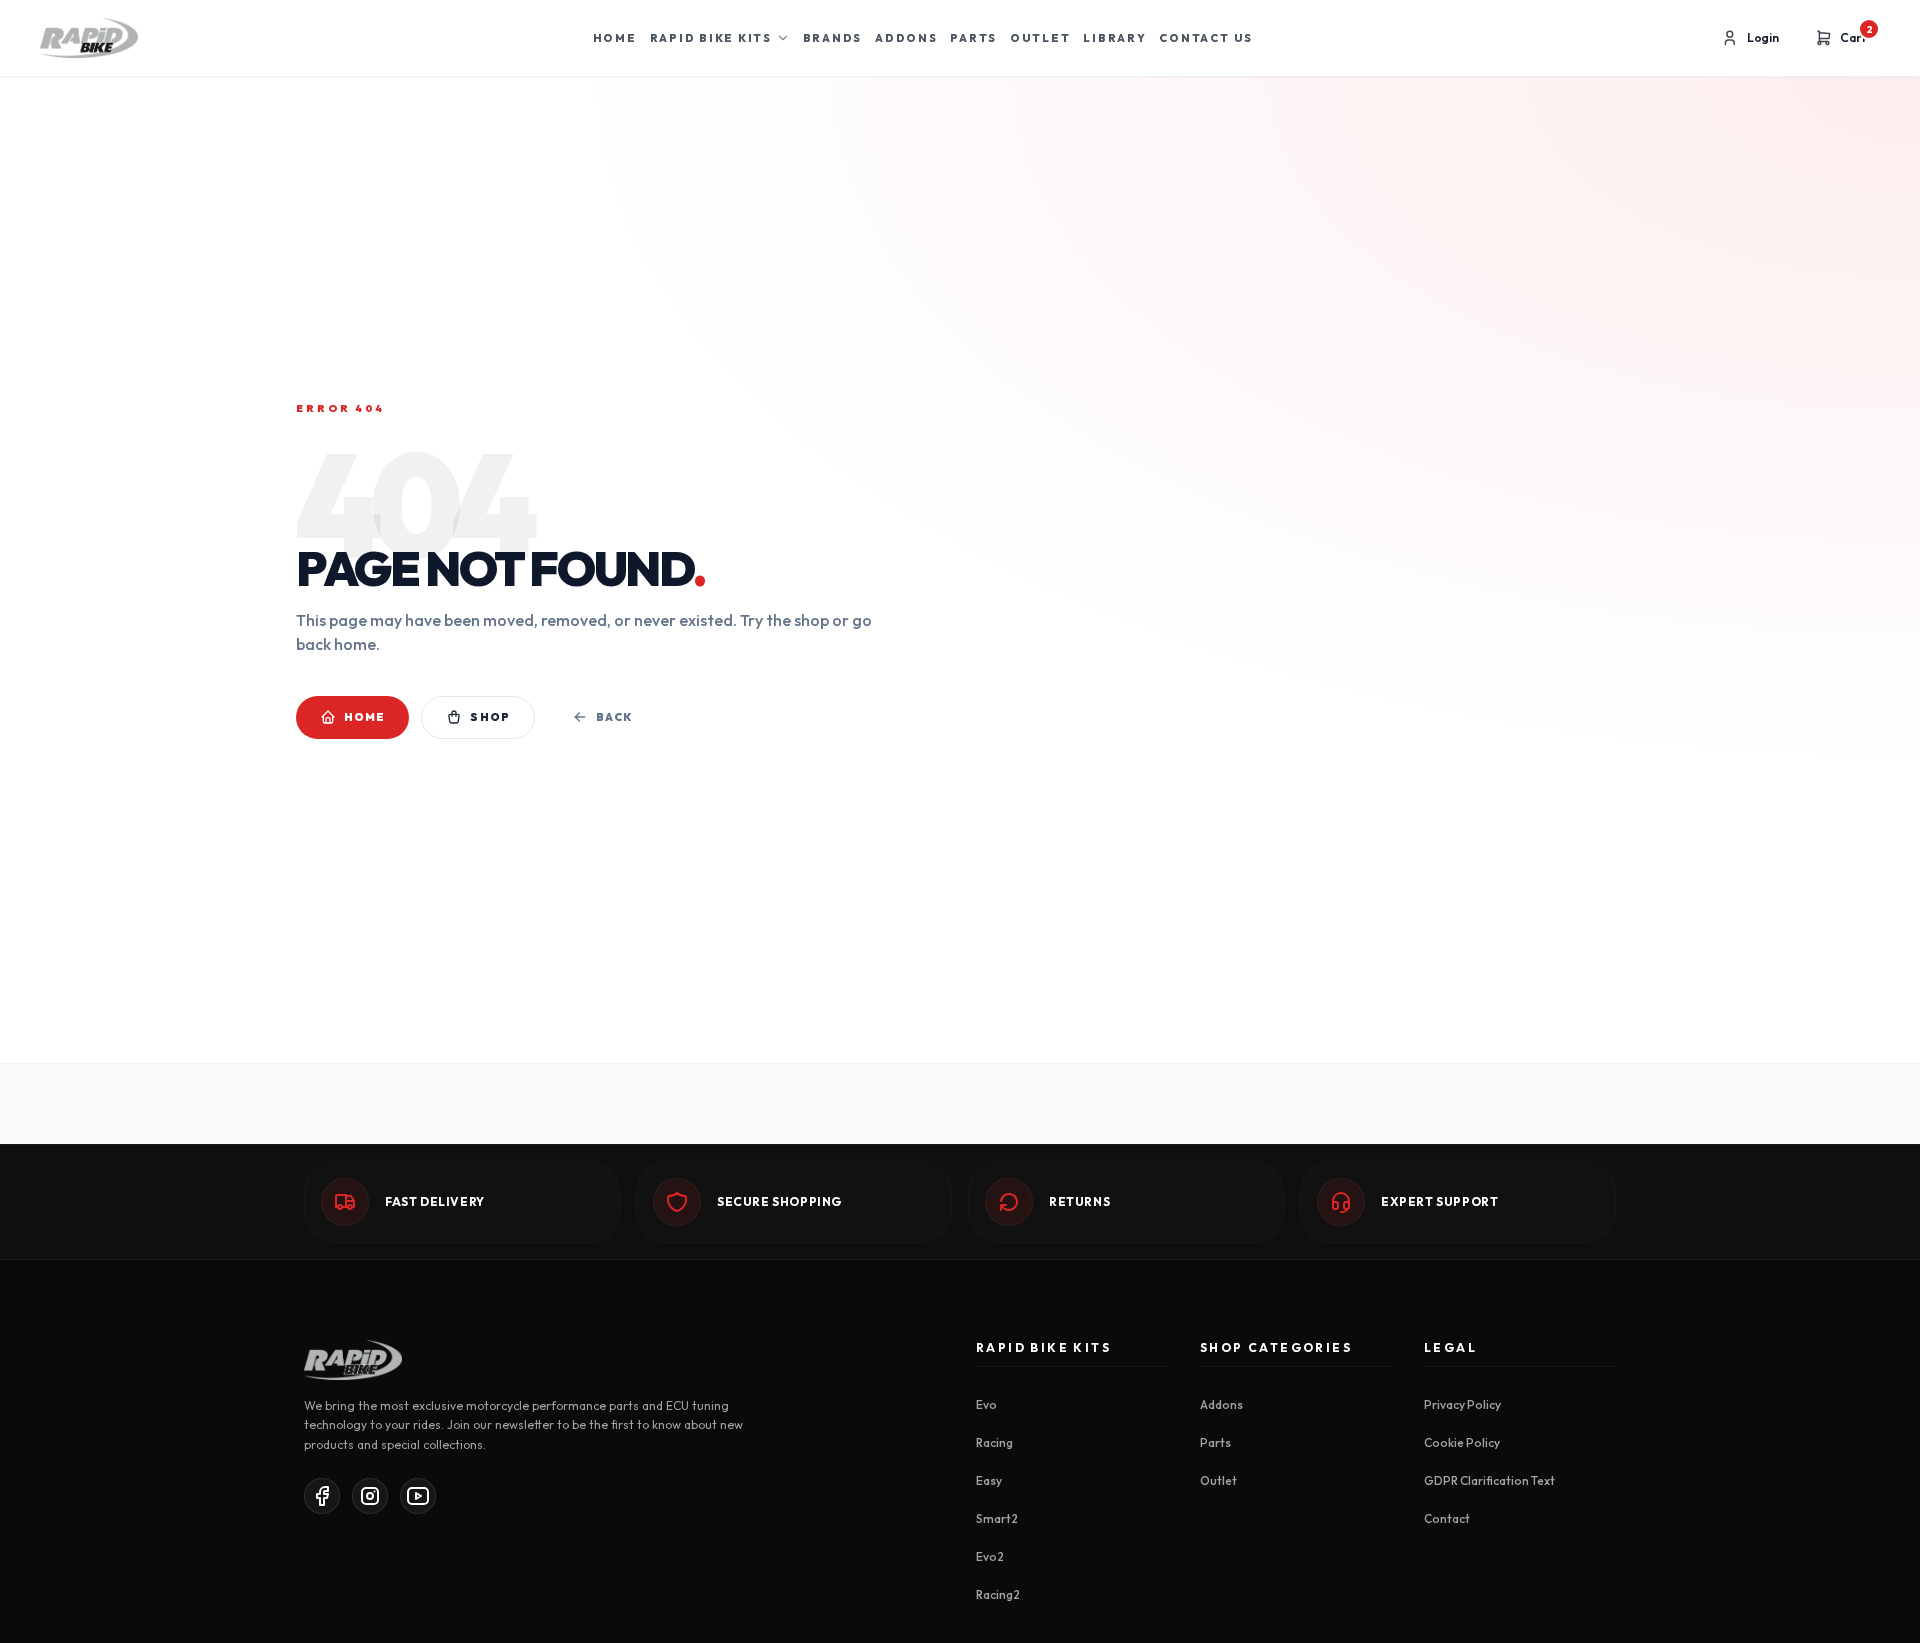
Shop (489, 717)
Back (614, 717)
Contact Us (1206, 38)
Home (615, 38)
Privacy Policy (1462, 1404)
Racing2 (998, 1594)
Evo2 (990, 1556)
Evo (986, 1404)
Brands (833, 38)
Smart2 (997, 1518)
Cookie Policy (1462, 1442)
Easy (989, 1480)
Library (1114, 38)
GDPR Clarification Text (1489, 1480)
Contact (1447, 1518)
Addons (906, 38)
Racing (994, 1442)
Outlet (1040, 38)
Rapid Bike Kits (711, 38)
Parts (973, 38)
